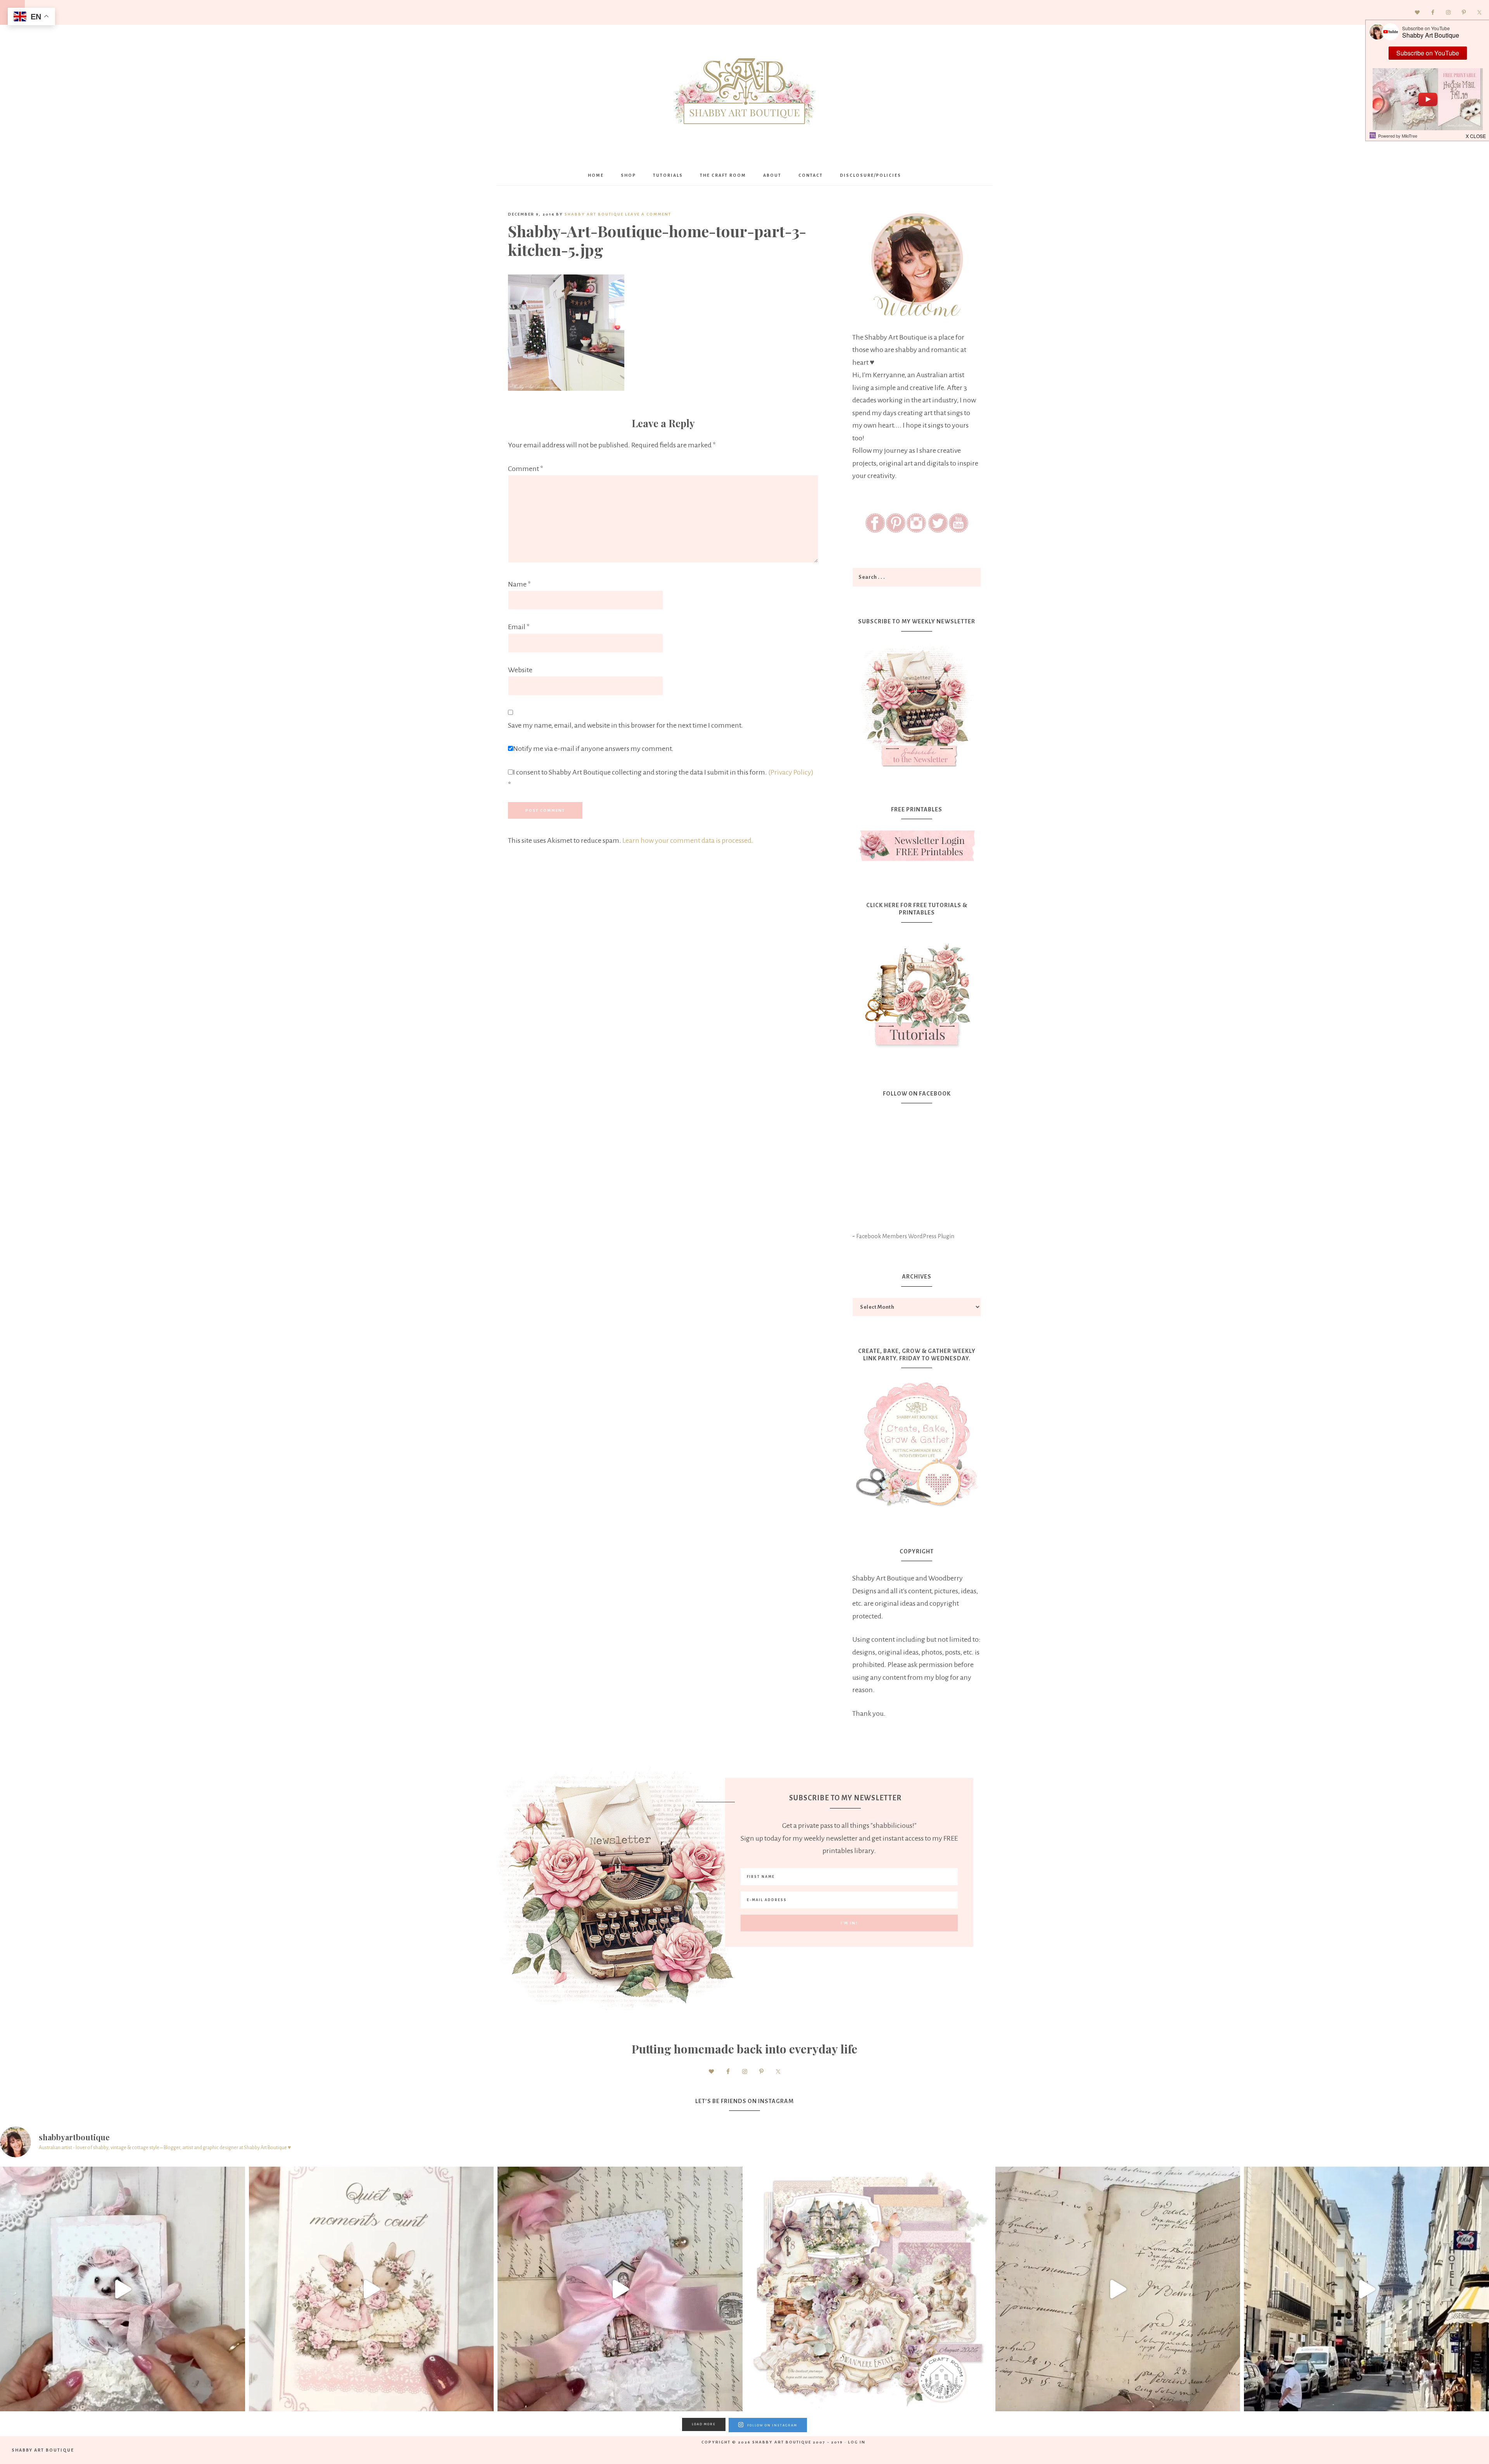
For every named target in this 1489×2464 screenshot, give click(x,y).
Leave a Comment (648, 214)
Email (519, 627)
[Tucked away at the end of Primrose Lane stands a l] (620, 2289)
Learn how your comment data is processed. (688, 840)
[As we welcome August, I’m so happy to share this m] (371, 2289)
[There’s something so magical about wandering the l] (1366, 2289)
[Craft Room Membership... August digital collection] (869, 2289)
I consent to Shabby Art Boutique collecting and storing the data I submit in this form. (661, 779)
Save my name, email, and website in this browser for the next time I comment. (625, 725)
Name (519, 584)
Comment (526, 469)
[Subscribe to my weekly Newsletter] (917, 769)
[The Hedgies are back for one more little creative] (123, 2289)
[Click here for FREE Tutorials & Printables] (917, 992)
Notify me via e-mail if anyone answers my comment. (593, 749)
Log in (857, 2442)
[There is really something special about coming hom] (1118, 2289)
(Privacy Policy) (791, 772)
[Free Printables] (917, 846)
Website (520, 670)
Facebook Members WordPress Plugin (905, 1236)
